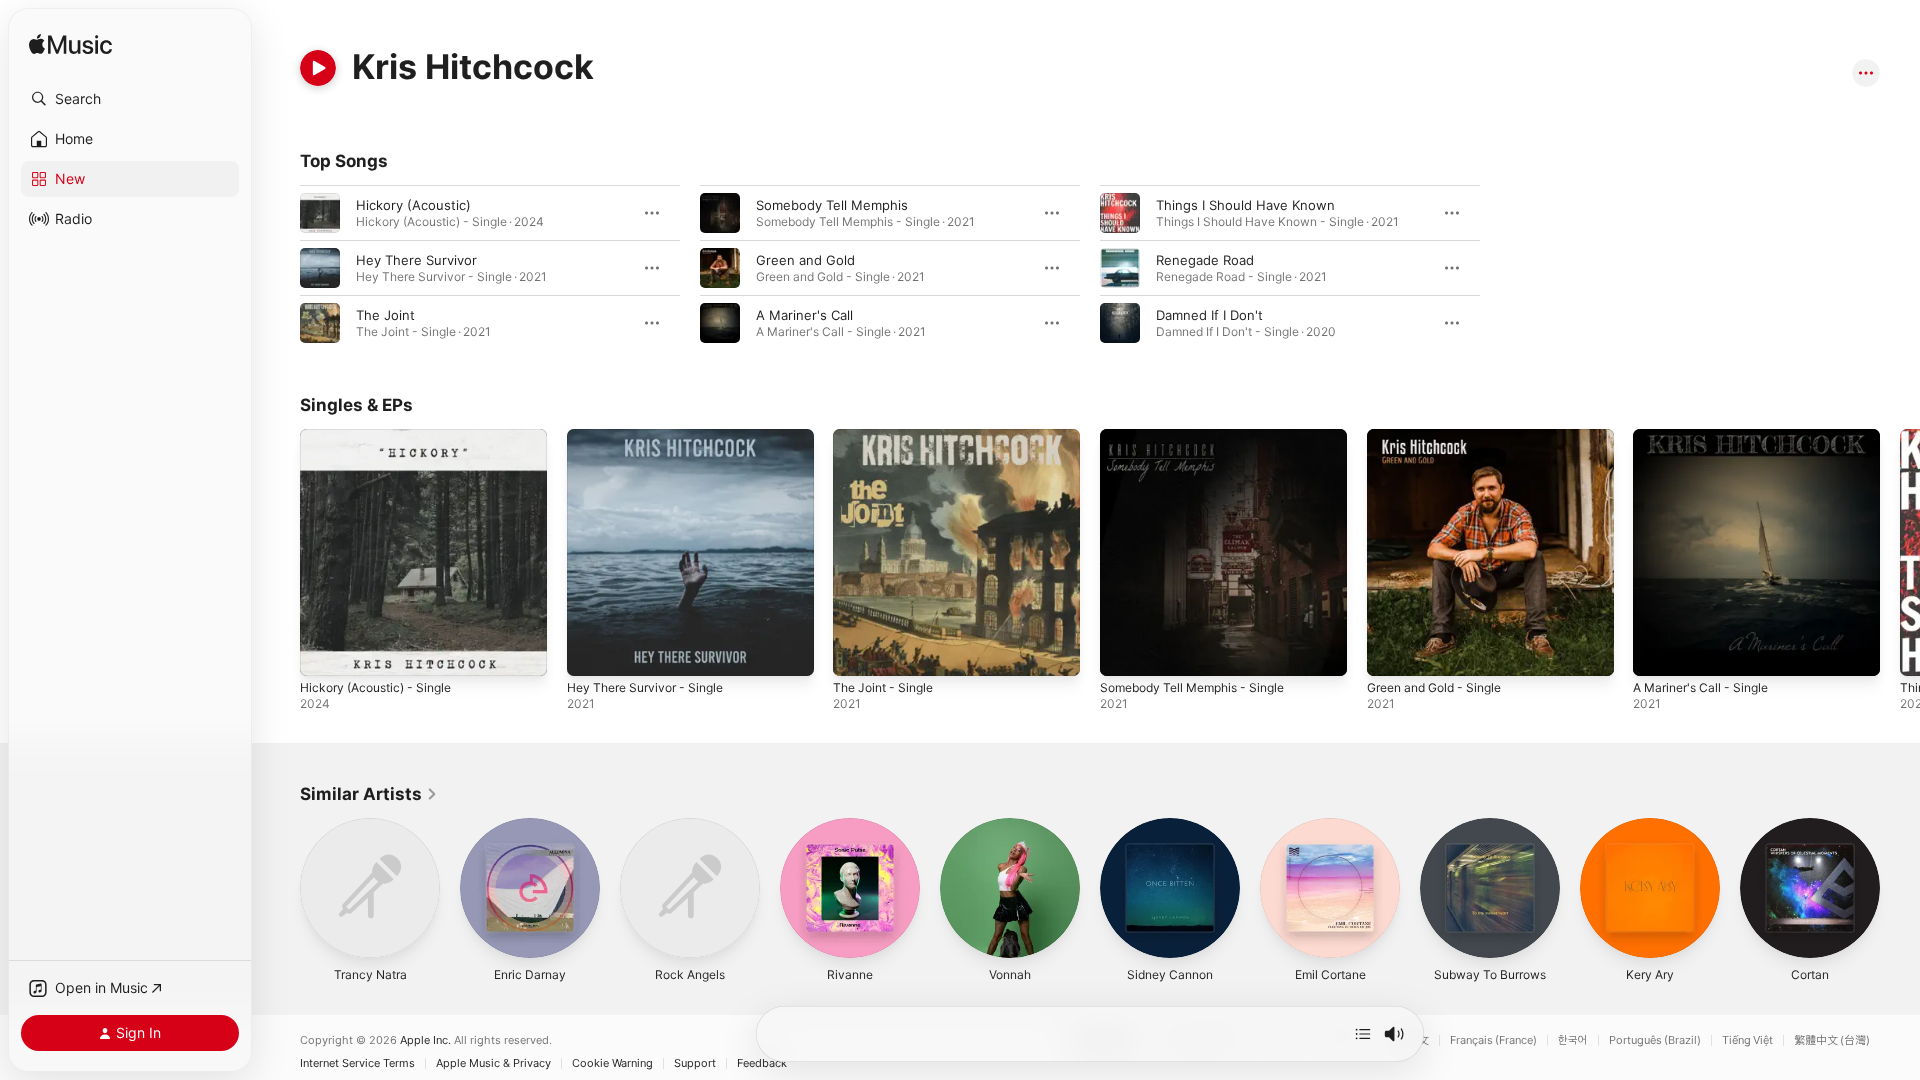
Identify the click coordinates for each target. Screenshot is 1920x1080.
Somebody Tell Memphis (832, 205)
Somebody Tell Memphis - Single (1202, 437)
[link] (369, 794)
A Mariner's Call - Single (1707, 437)
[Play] (318, 68)
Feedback (762, 1063)
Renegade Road (1205, 260)
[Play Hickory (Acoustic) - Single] (325, 651)
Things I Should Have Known (1245, 205)
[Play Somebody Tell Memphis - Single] (1125, 651)
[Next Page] (1900, 552)
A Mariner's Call (804, 315)
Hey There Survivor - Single (653, 437)
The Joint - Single (888, 437)
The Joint (385, 315)
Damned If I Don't (1209, 315)
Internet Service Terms (357, 1063)
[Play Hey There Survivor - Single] (592, 651)
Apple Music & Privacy (493, 1063)
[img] (70, 45)
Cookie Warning (612, 1063)
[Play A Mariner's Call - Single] (1658, 651)
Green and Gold (805, 260)
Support (695, 1063)
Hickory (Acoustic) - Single (383, 437)
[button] (130, 99)
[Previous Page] (280, 552)
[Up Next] (1363, 1034)
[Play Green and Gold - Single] (1392, 651)
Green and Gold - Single (1442, 437)
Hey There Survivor (416, 260)
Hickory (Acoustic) (413, 205)
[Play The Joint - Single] (858, 651)
